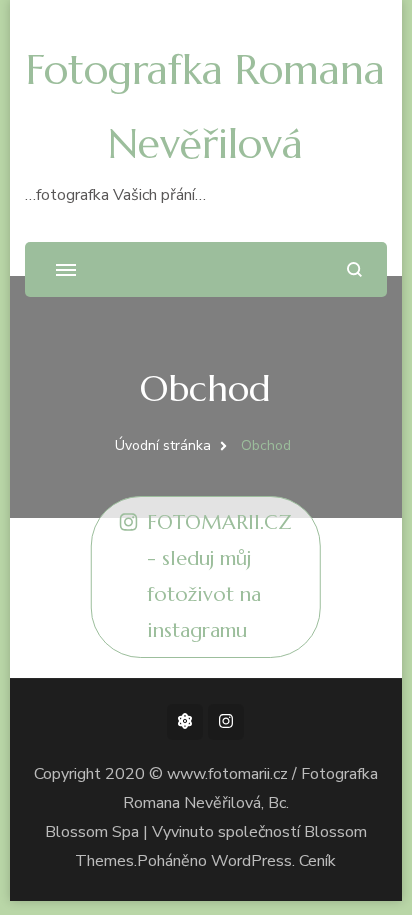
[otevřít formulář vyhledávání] (354, 269)
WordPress (251, 861)
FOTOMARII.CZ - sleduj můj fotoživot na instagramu (219, 576)
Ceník (317, 861)
